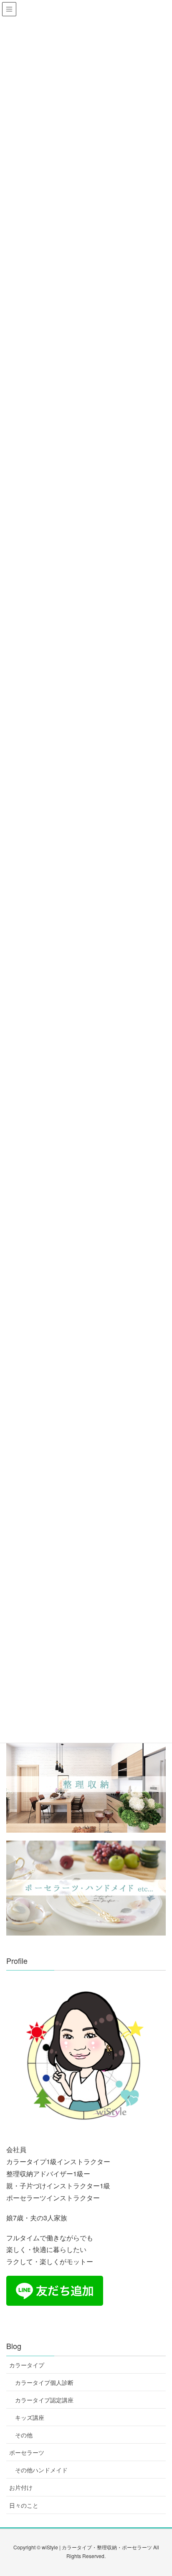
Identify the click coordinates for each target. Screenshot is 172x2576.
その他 (24, 2435)
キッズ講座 (30, 2417)
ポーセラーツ (27, 2452)
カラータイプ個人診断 (44, 2382)
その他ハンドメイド (41, 2470)
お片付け (21, 2487)
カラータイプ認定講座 (44, 2400)
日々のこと (24, 2505)
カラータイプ (27, 2365)
